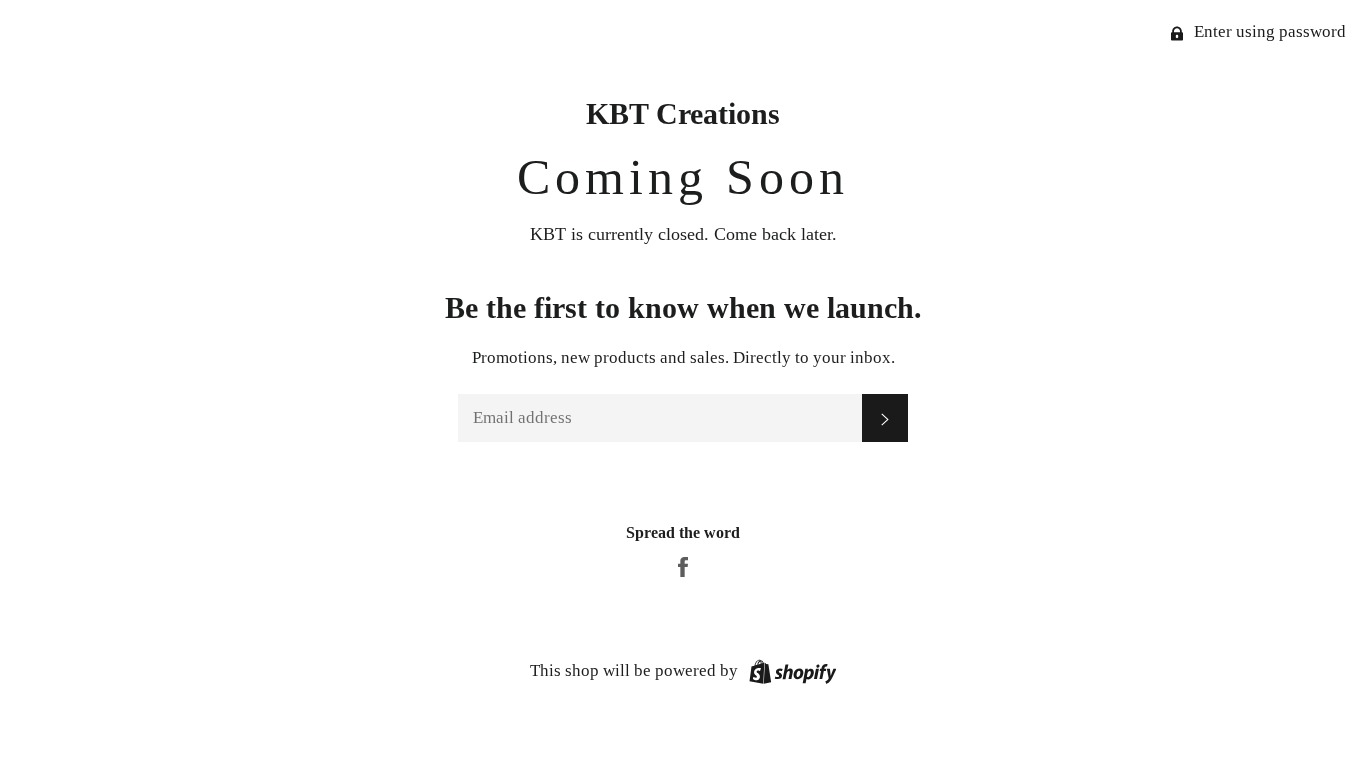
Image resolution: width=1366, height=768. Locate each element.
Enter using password (1268, 31)
